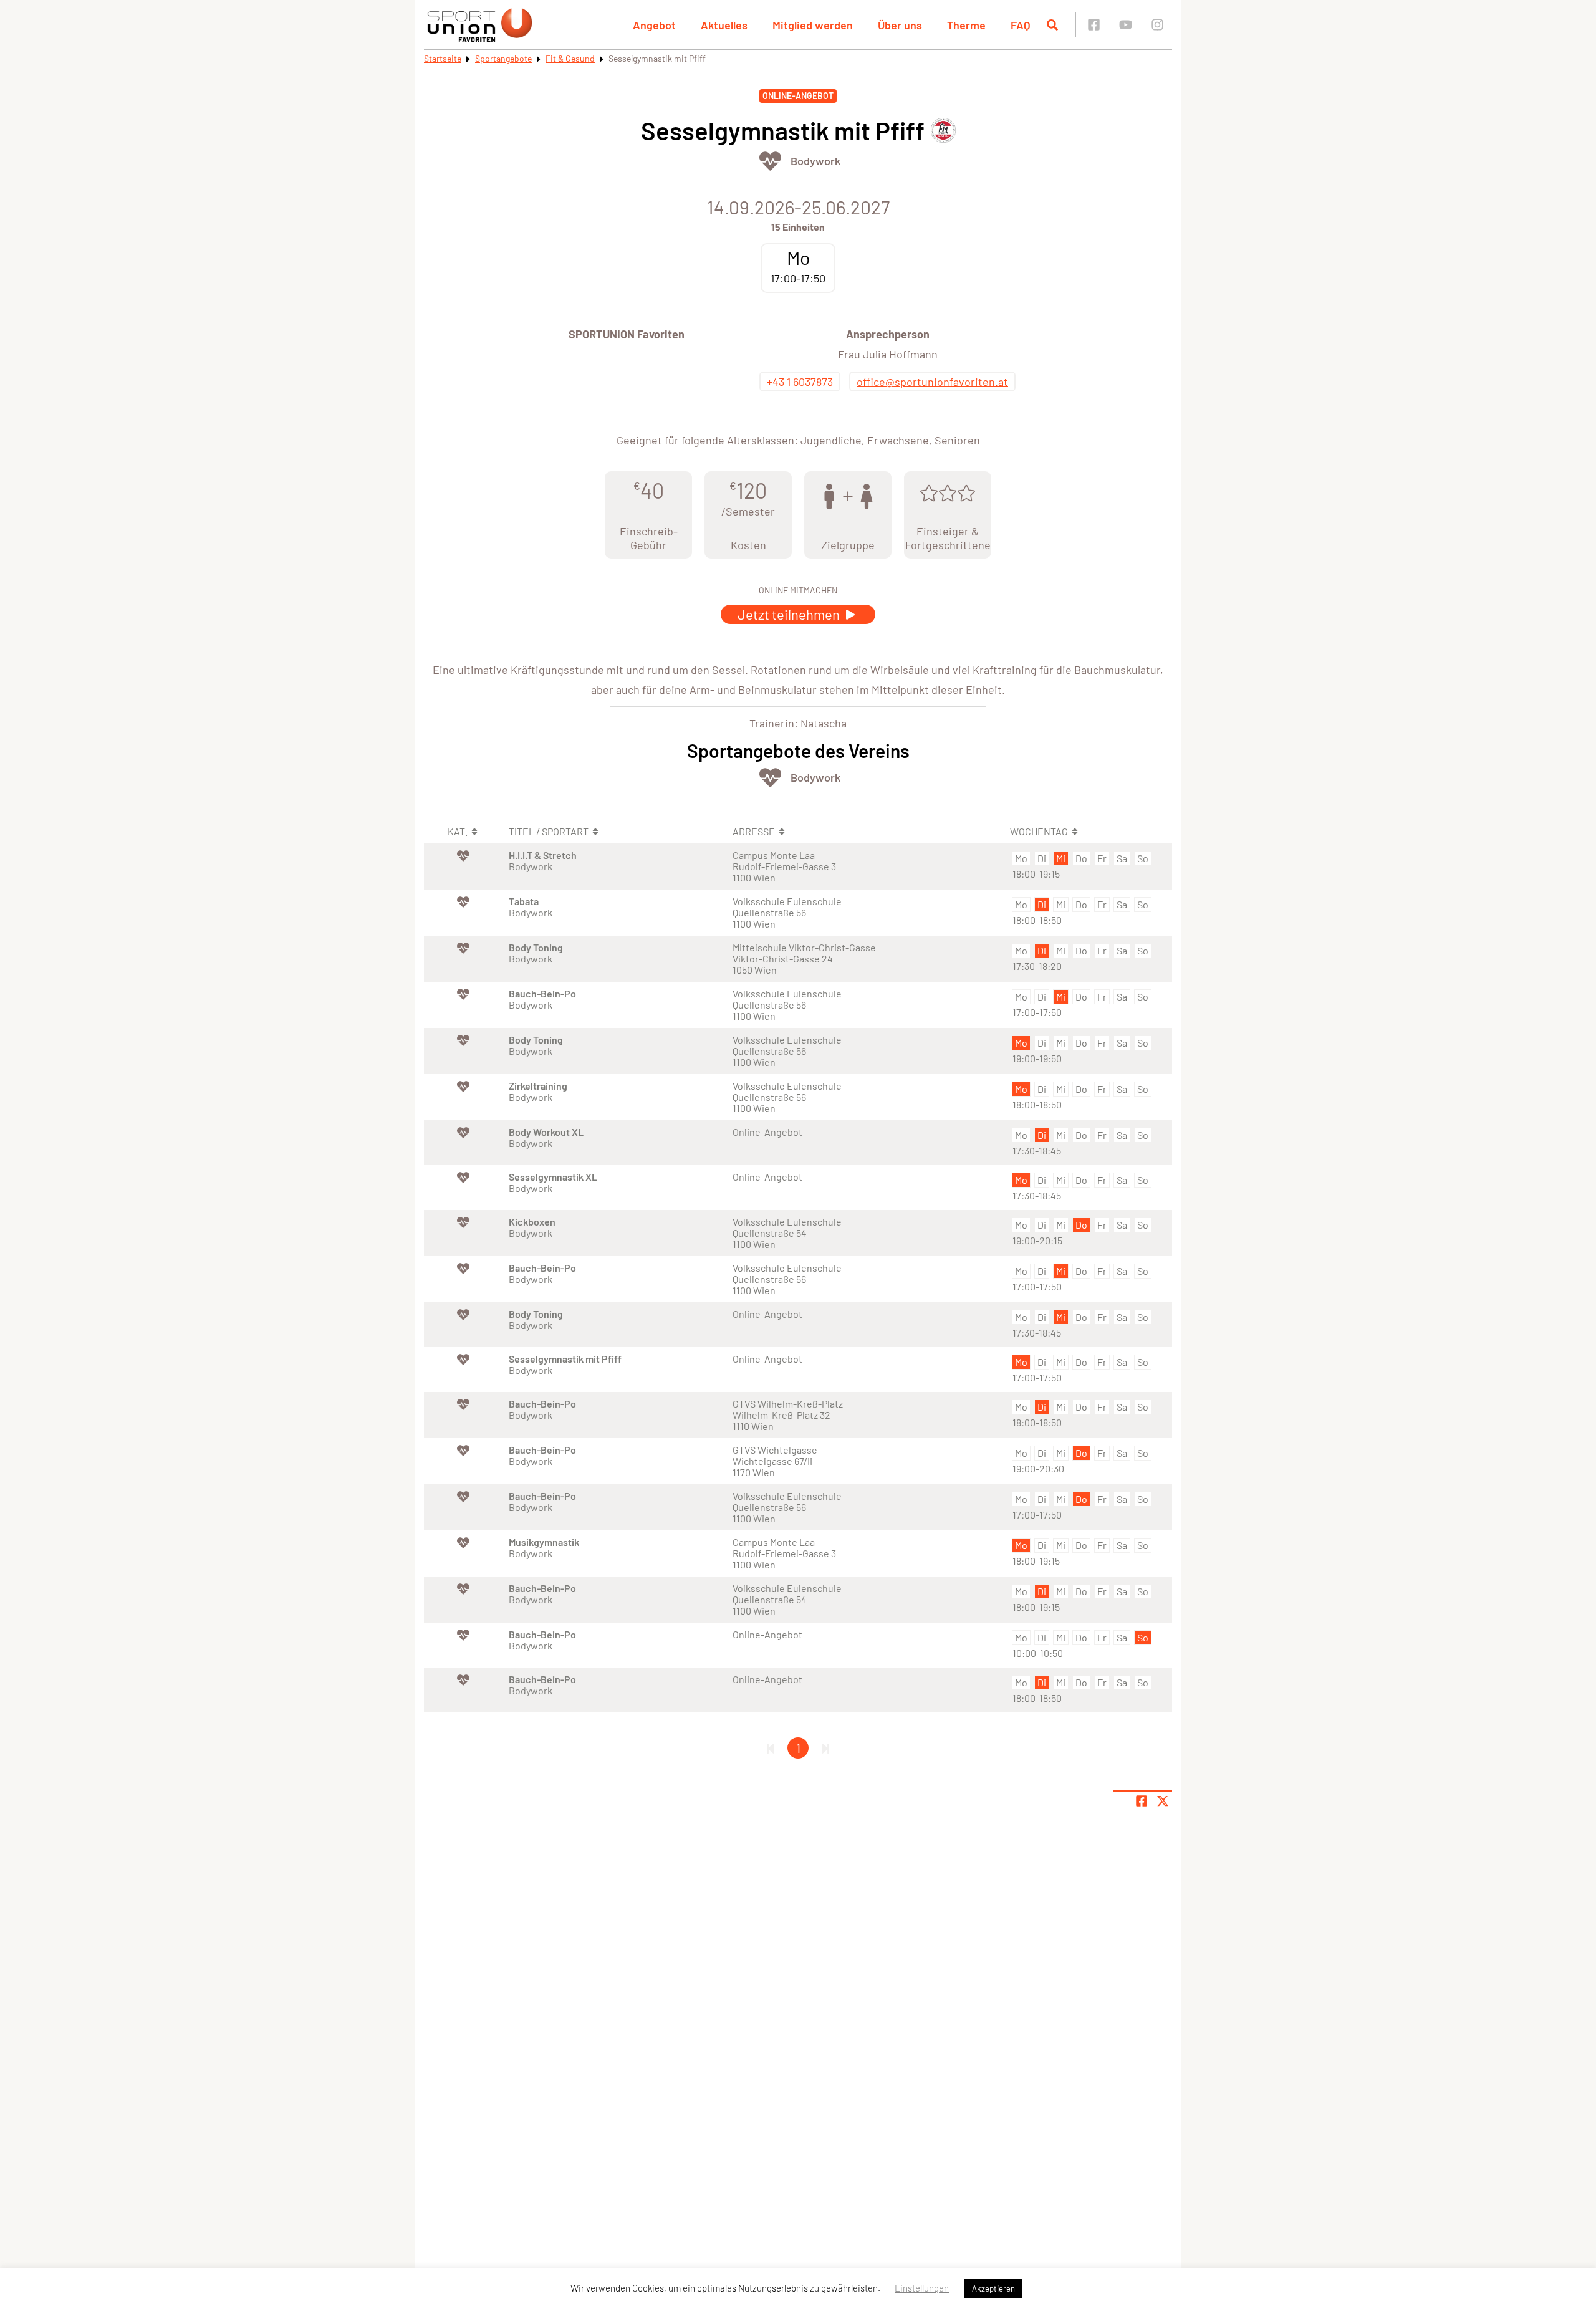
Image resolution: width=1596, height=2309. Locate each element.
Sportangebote (503, 58)
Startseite (443, 58)
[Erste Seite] (771, 1748)
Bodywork (815, 161)
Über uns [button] (900, 25)
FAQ (1021, 25)
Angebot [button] (654, 25)
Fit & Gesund (570, 58)
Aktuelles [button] (724, 25)
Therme (966, 25)
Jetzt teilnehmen (790, 614)
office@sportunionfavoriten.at (932, 382)
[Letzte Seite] (825, 1748)
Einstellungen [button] (922, 2288)
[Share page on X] (1163, 1801)
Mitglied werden (813, 25)
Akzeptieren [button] (993, 2288)
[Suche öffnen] (1052, 25)
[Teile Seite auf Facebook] (1142, 1801)
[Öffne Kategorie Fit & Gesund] (770, 161)
